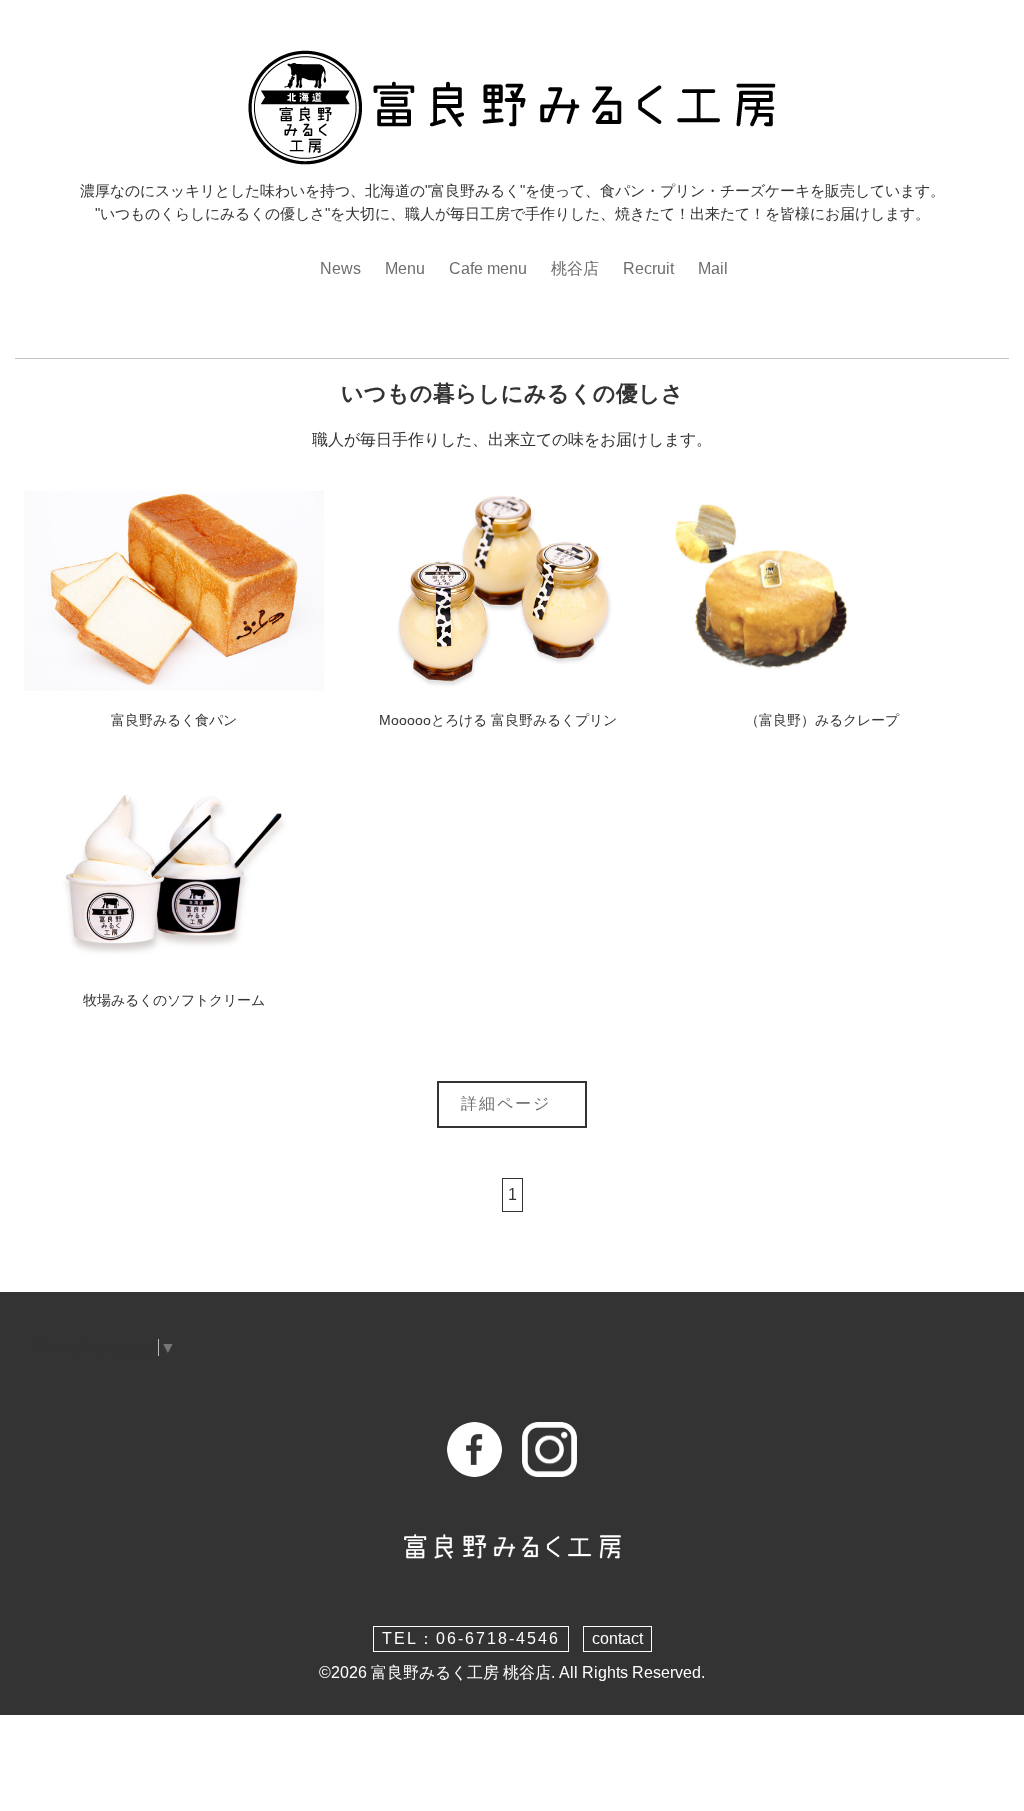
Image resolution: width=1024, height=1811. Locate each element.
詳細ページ (512, 1103)
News (340, 268)
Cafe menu (488, 268)
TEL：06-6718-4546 (471, 1638)
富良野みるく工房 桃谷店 (461, 1672)
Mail (713, 268)
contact (617, 1638)
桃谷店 (575, 268)
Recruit (648, 268)
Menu (405, 268)
